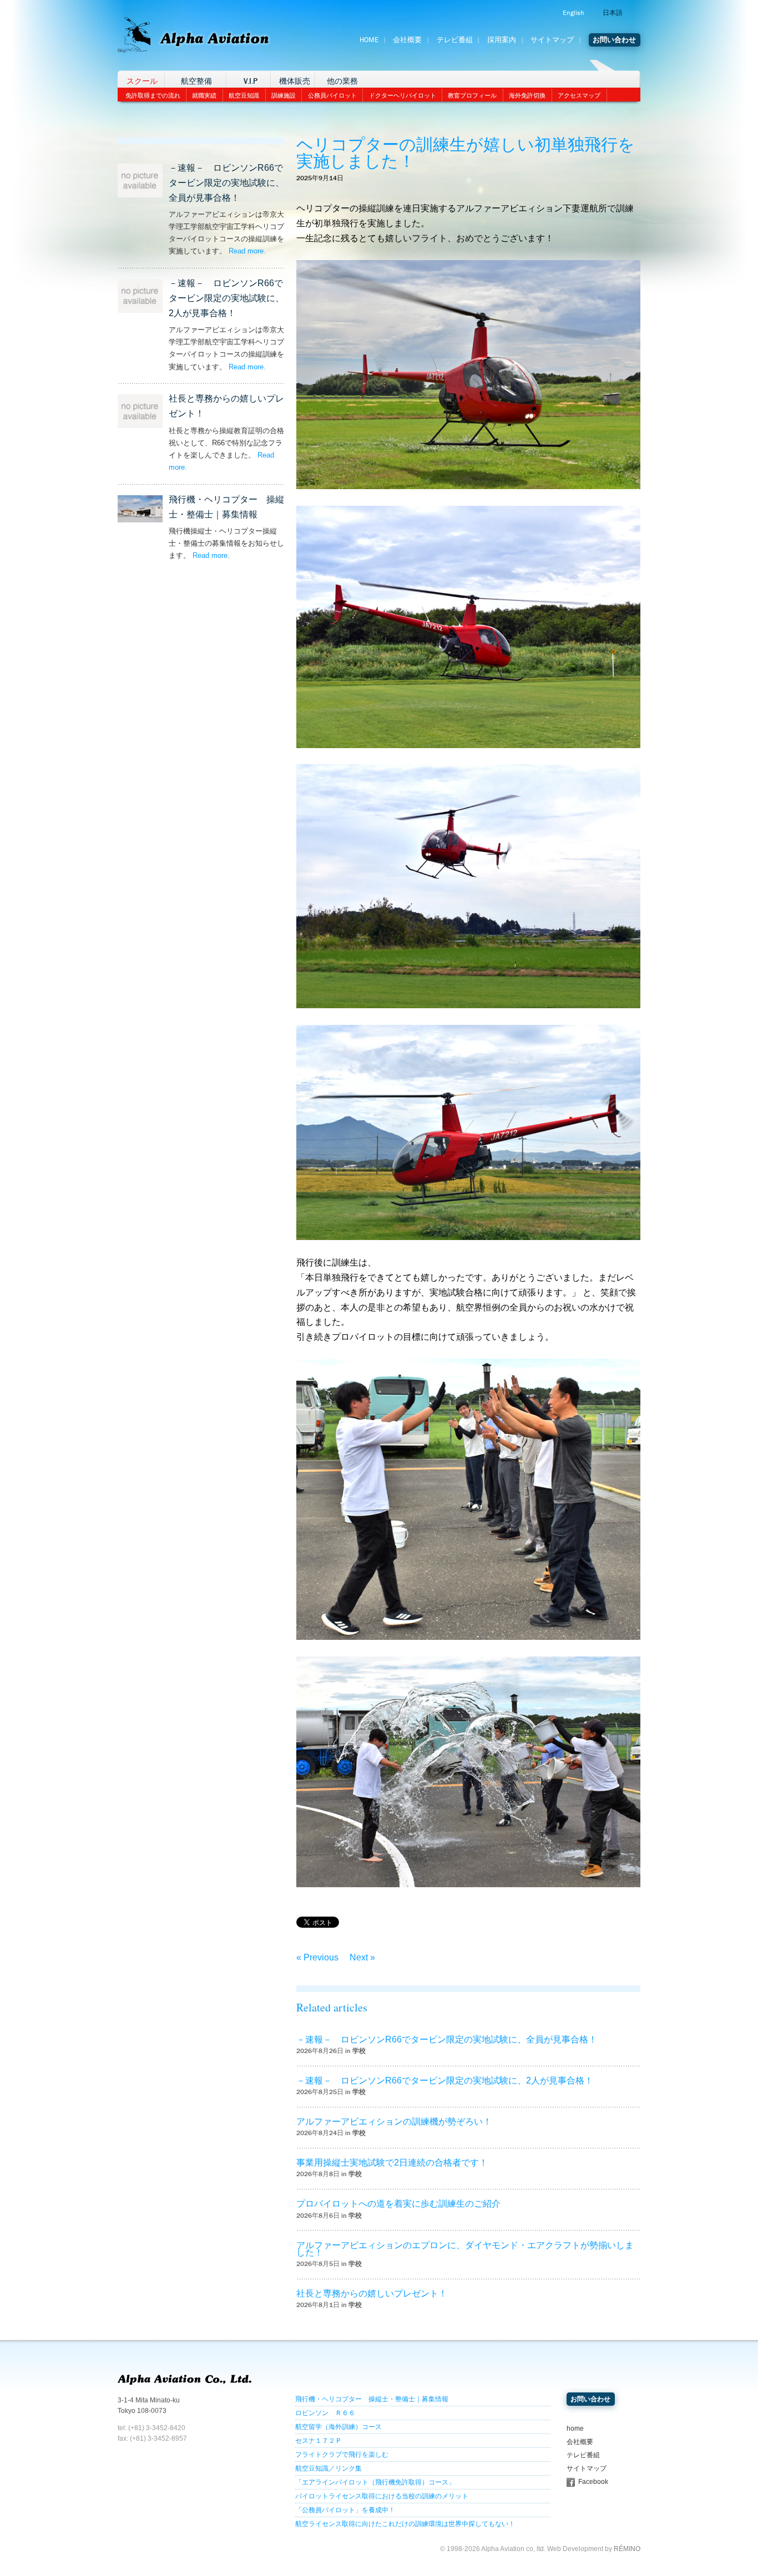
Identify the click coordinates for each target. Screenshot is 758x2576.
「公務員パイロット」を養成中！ (345, 2510)
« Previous (317, 1957)
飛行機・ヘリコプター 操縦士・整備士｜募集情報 (372, 2399)
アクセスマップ (579, 95)
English (573, 13)
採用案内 (502, 40)
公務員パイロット (332, 95)
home (575, 2428)
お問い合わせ (614, 40)
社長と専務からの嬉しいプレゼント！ (372, 2293)
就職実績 (204, 95)
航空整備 (196, 81)
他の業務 (342, 81)
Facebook (593, 2482)
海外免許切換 (527, 95)
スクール (142, 81)
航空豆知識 (244, 95)
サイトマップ (552, 40)
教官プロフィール (472, 95)
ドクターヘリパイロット (403, 95)
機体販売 (295, 81)
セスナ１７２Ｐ (319, 2441)
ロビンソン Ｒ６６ (325, 2413)
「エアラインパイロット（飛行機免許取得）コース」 (375, 2482)
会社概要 (407, 40)
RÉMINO (627, 2549)
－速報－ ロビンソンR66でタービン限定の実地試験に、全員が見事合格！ (226, 183)
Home (369, 40)
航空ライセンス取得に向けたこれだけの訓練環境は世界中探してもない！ (405, 2524)
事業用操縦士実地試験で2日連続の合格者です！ (392, 2163)
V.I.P (251, 81)
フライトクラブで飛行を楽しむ (342, 2455)
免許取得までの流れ (153, 95)
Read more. (247, 251)
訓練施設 (284, 95)
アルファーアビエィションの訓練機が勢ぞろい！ (394, 2122)
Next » (362, 1957)
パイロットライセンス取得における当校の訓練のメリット (382, 2496)
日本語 (613, 13)
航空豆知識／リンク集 (329, 2468)
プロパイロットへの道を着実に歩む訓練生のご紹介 (398, 2204)
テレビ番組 (455, 40)
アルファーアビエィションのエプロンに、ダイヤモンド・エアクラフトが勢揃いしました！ (465, 2249)
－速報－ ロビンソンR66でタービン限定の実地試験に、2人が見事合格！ (226, 298)
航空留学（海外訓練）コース (338, 2427)
